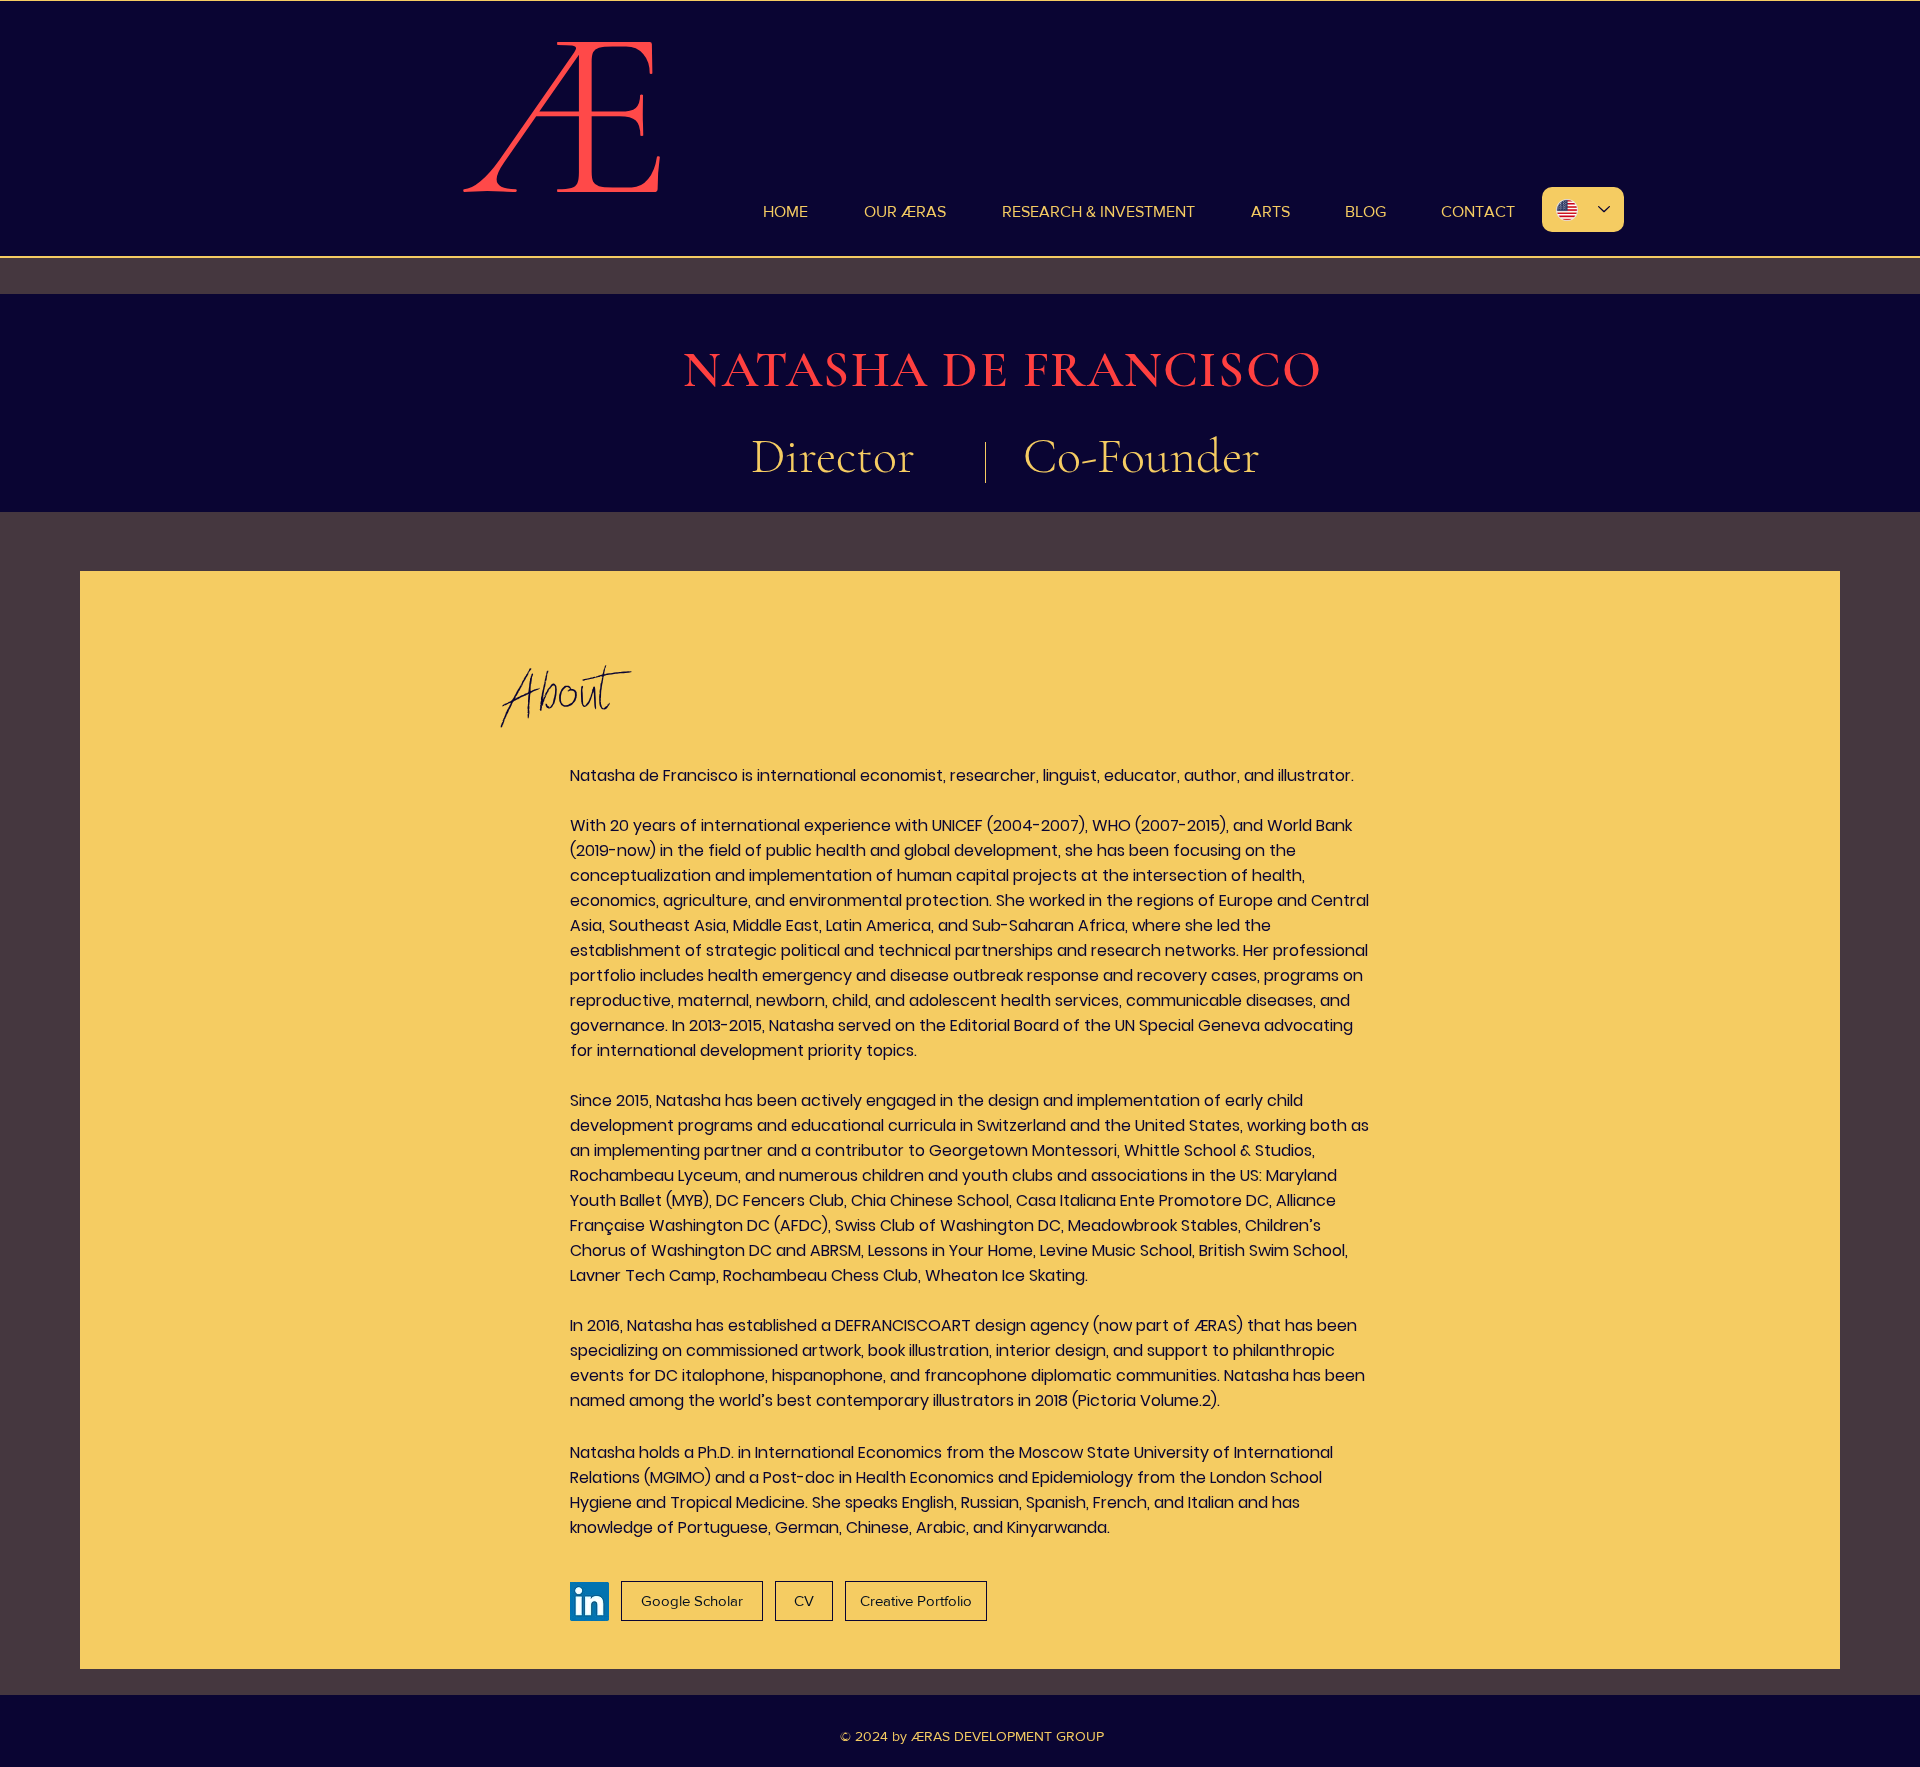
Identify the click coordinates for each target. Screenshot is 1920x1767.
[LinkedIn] (589, 1601)
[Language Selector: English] (1583, 209)
